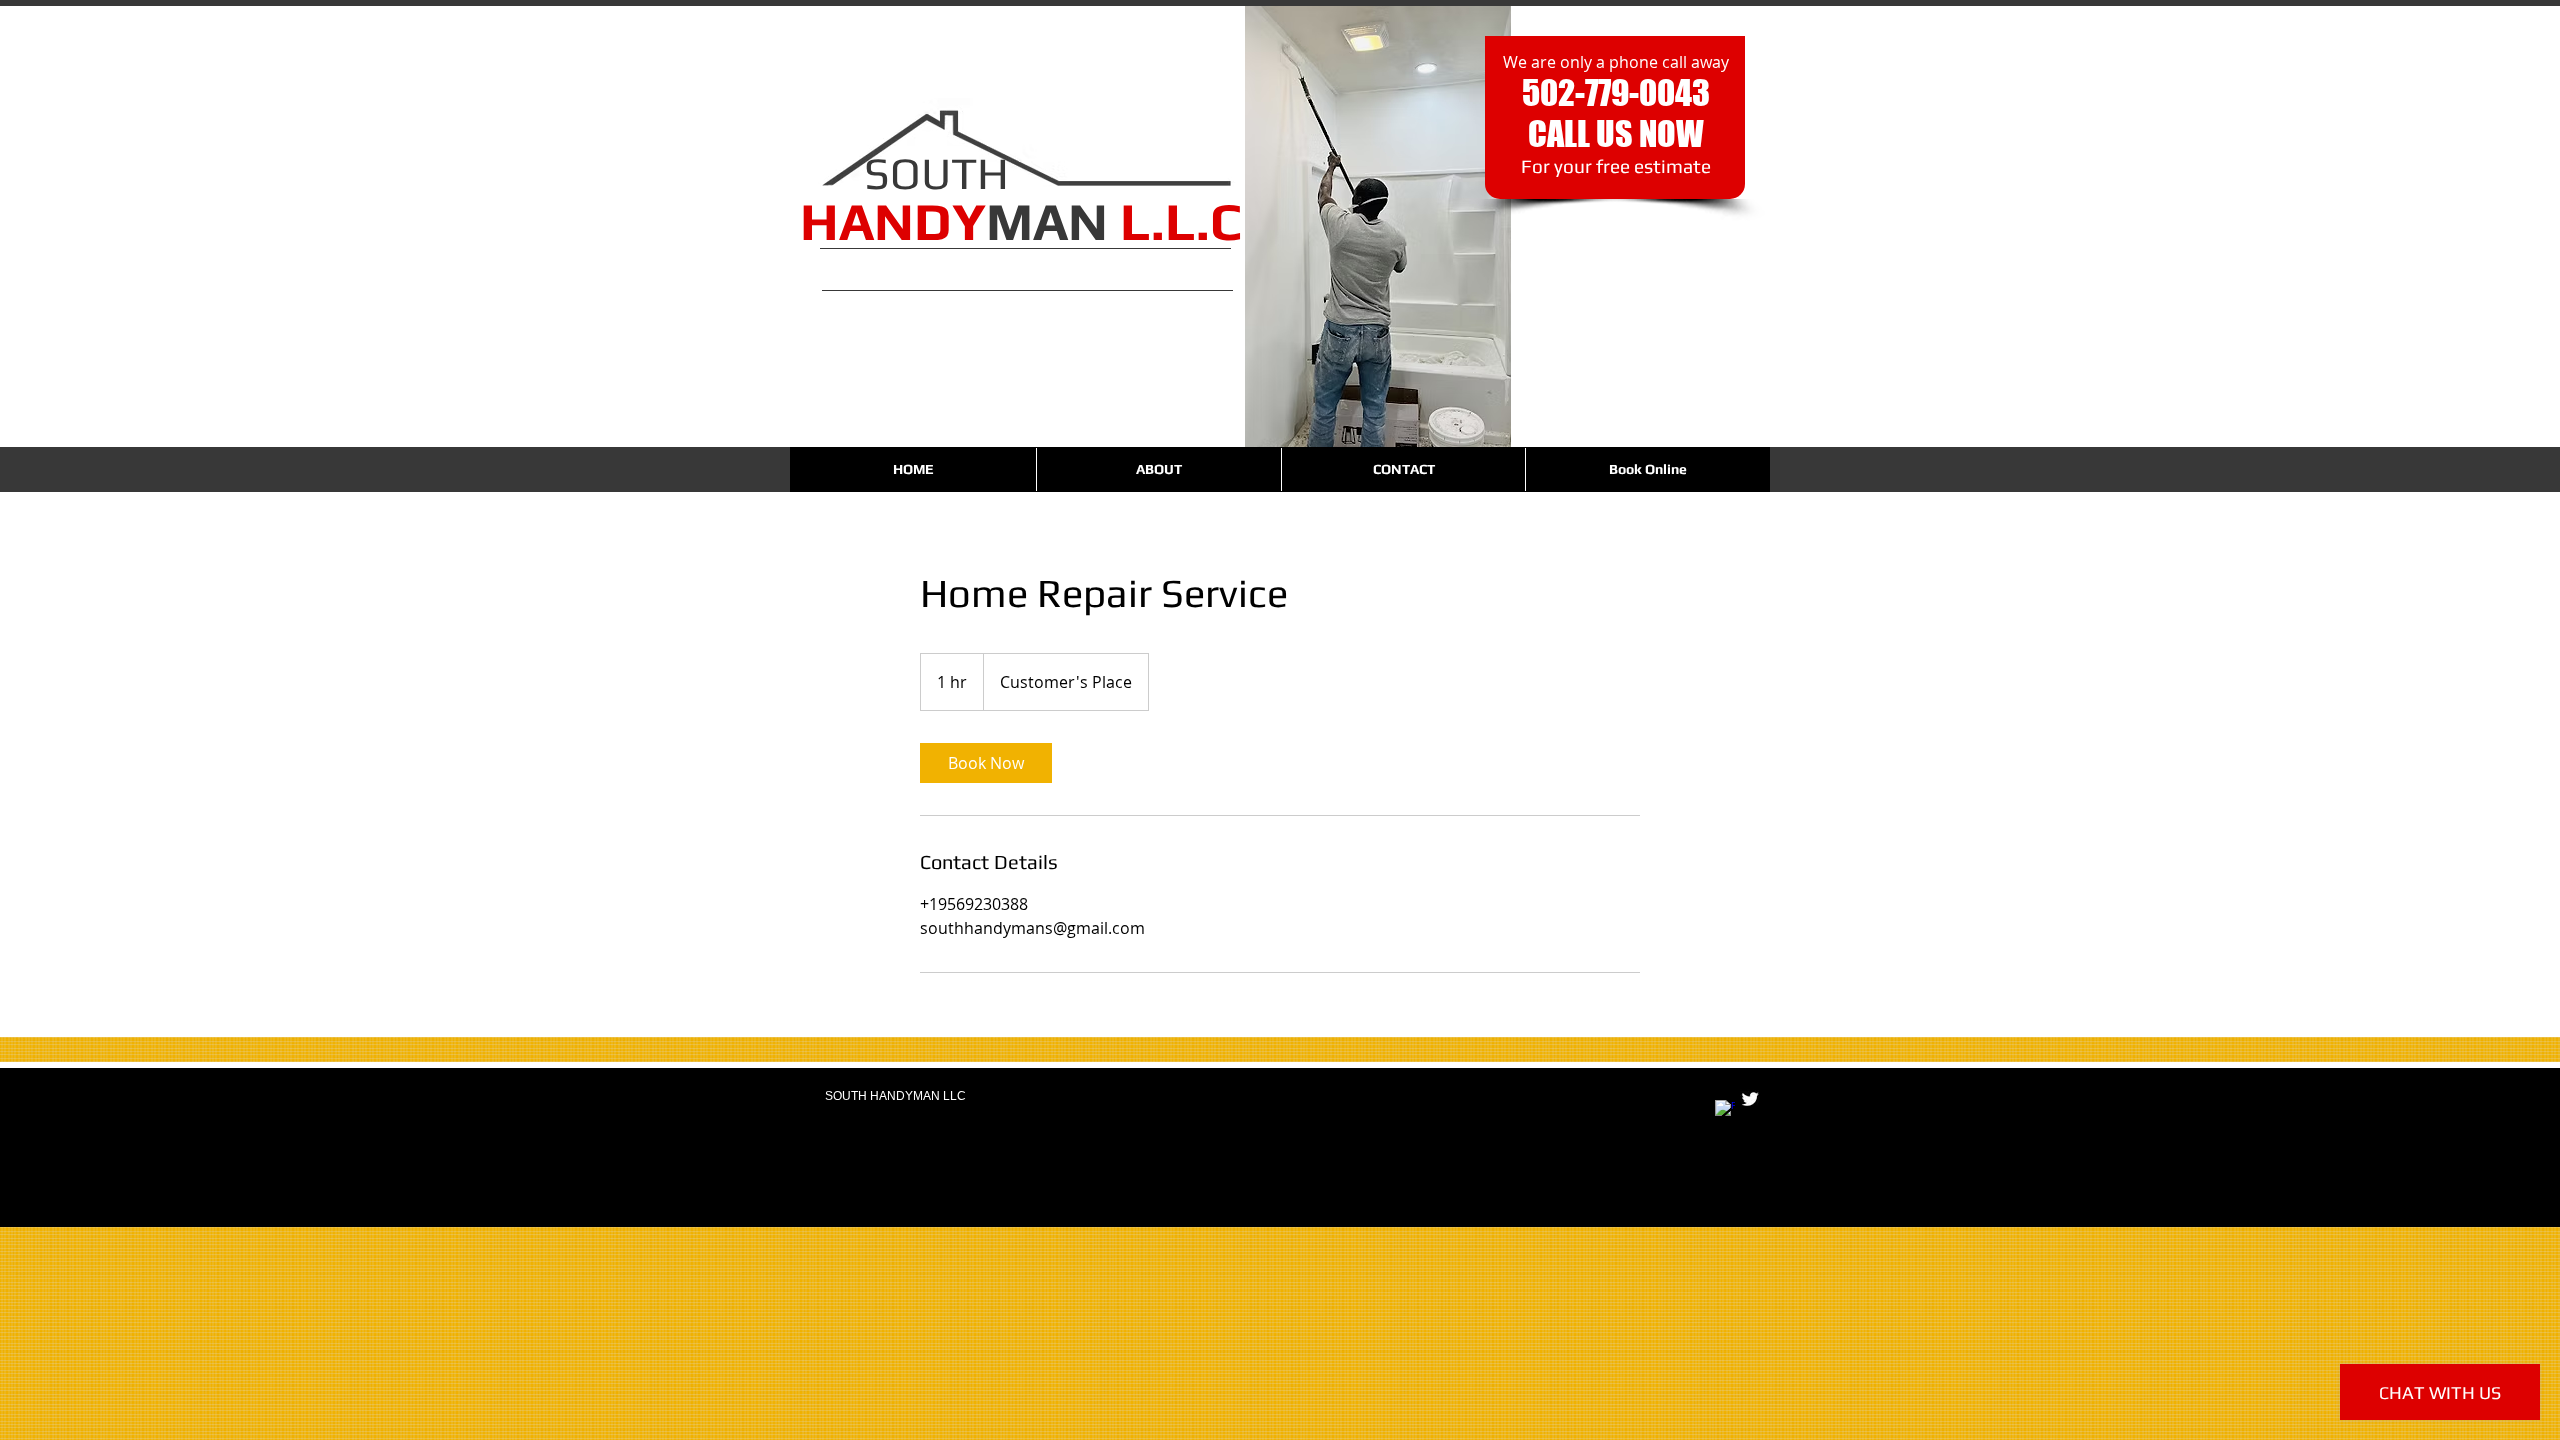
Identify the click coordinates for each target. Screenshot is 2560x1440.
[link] (986, 763)
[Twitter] (1750, 1099)
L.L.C (1181, 221)
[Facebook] (1725, 1110)
